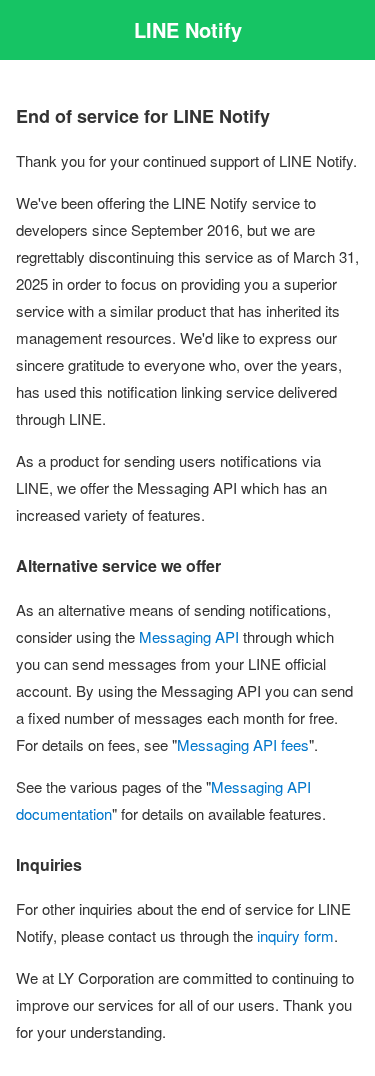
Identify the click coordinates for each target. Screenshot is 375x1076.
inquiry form (295, 935)
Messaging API (189, 636)
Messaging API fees (243, 744)
